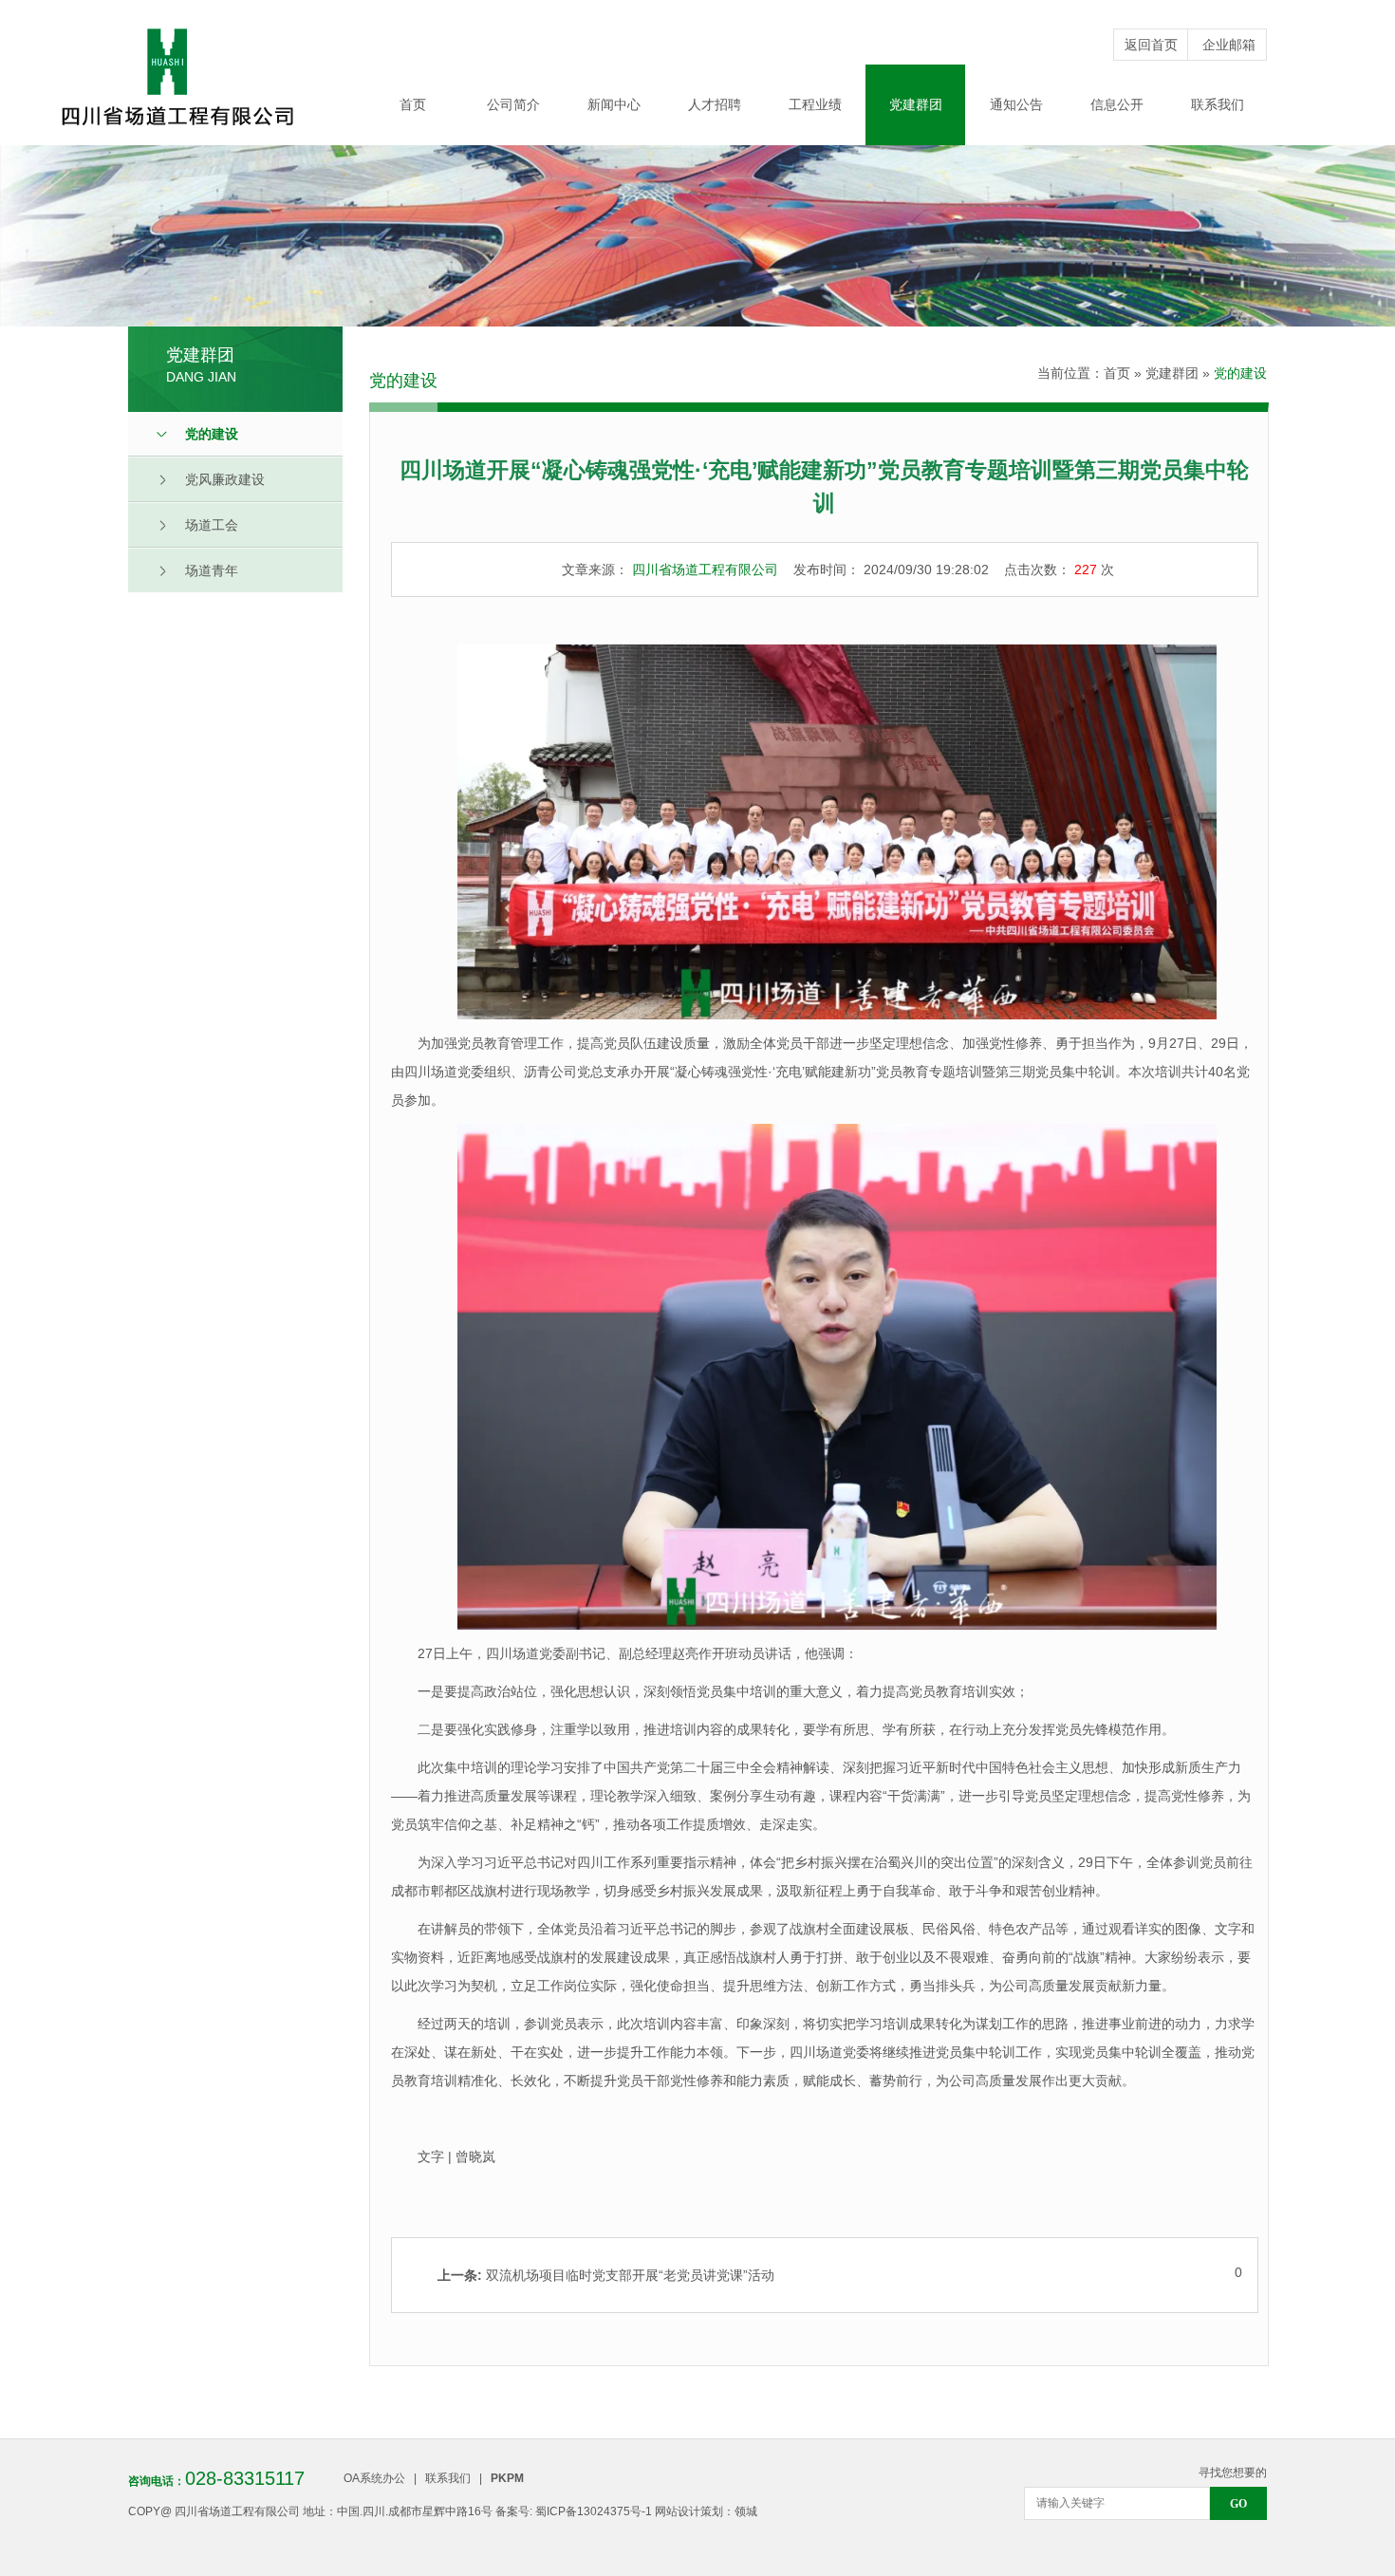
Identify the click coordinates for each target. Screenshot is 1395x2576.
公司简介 (513, 104)
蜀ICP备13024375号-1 (594, 2511)
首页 (413, 104)
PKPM (507, 2478)
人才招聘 (715, 104)
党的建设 (1240, 373)
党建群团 (916, 104)
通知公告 (1016, 104)
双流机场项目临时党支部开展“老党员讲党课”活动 (606, 2275)
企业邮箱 (1229, 45)
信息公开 (1117, 104)
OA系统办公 (374, 2478)
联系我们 (1218, 104)
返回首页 (1151, 45)
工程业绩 (815, 104)
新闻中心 (614, 104)
